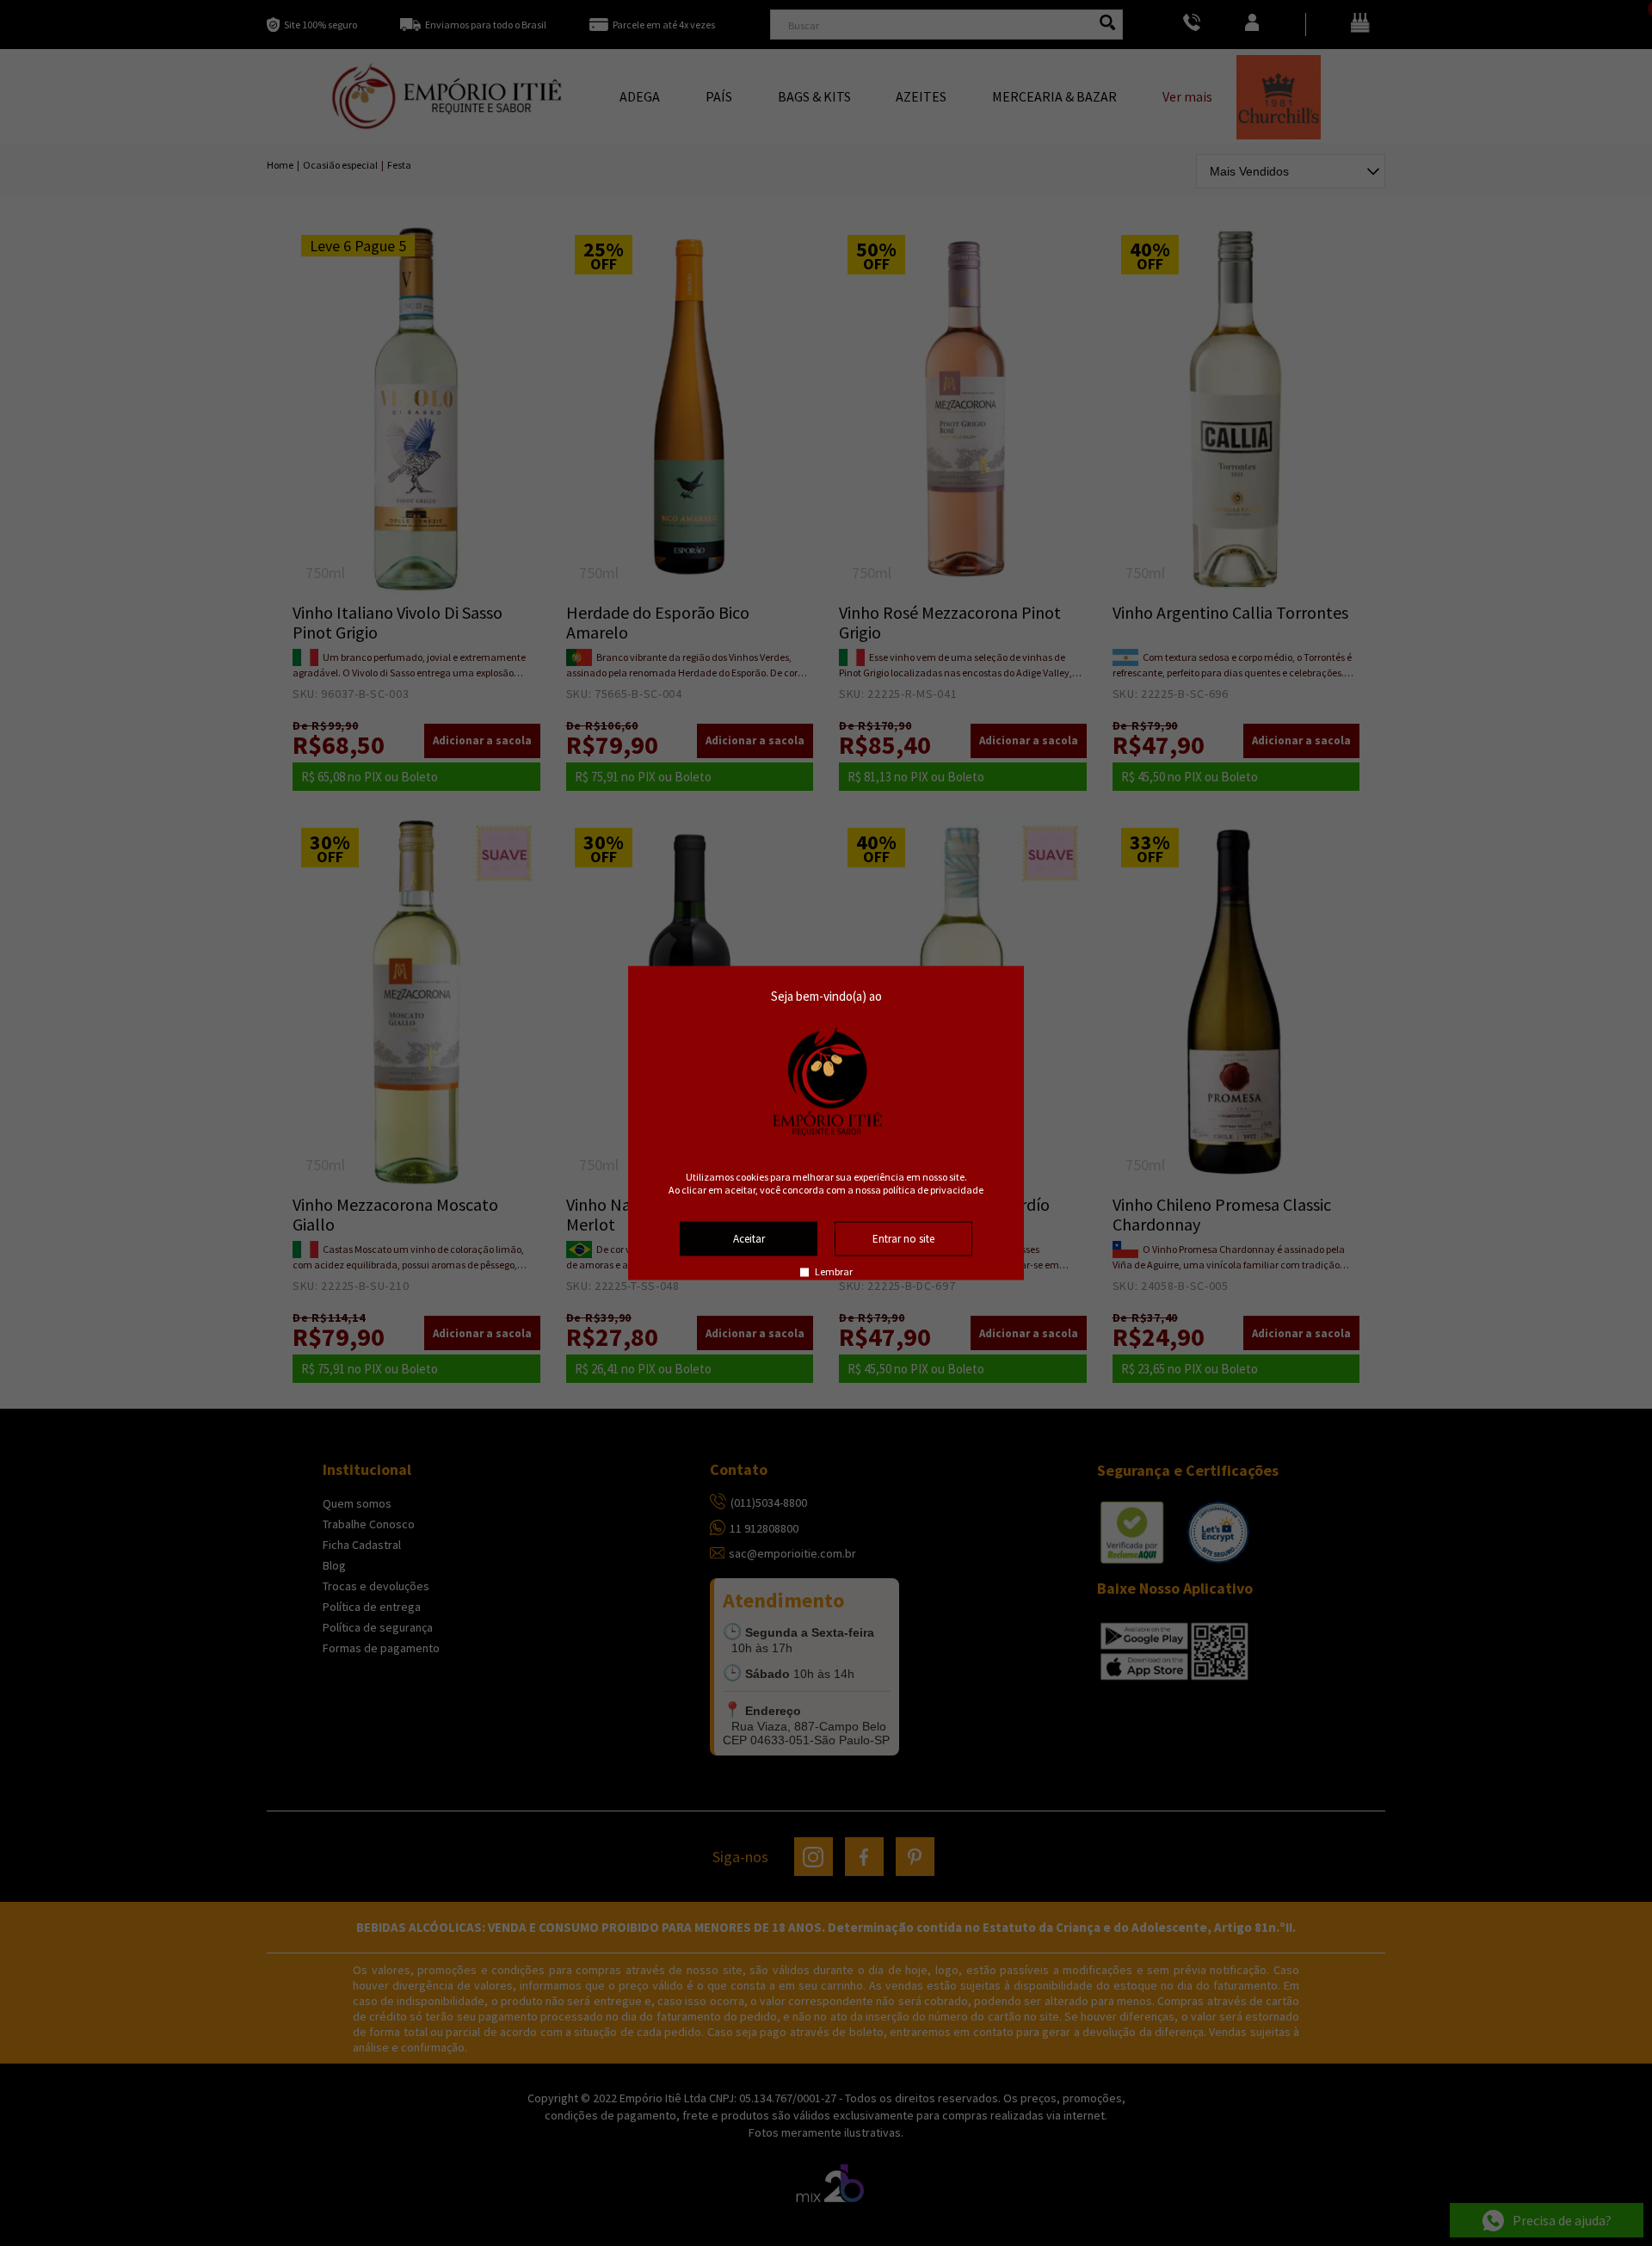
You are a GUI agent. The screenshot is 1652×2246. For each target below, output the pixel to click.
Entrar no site (903, 1239)
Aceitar (749, 1239)
